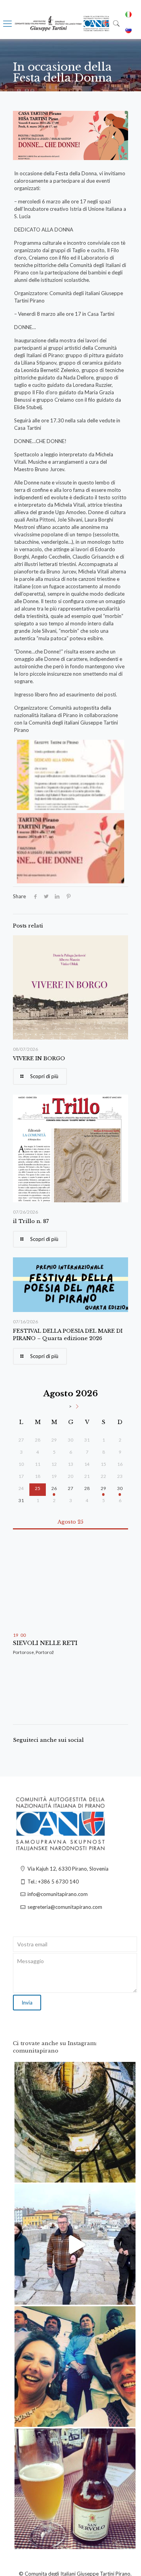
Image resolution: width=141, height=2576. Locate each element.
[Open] (75, 2122)
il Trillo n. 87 (31, 1221)
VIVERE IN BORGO (39, 1058)
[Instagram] (126, 2173)
